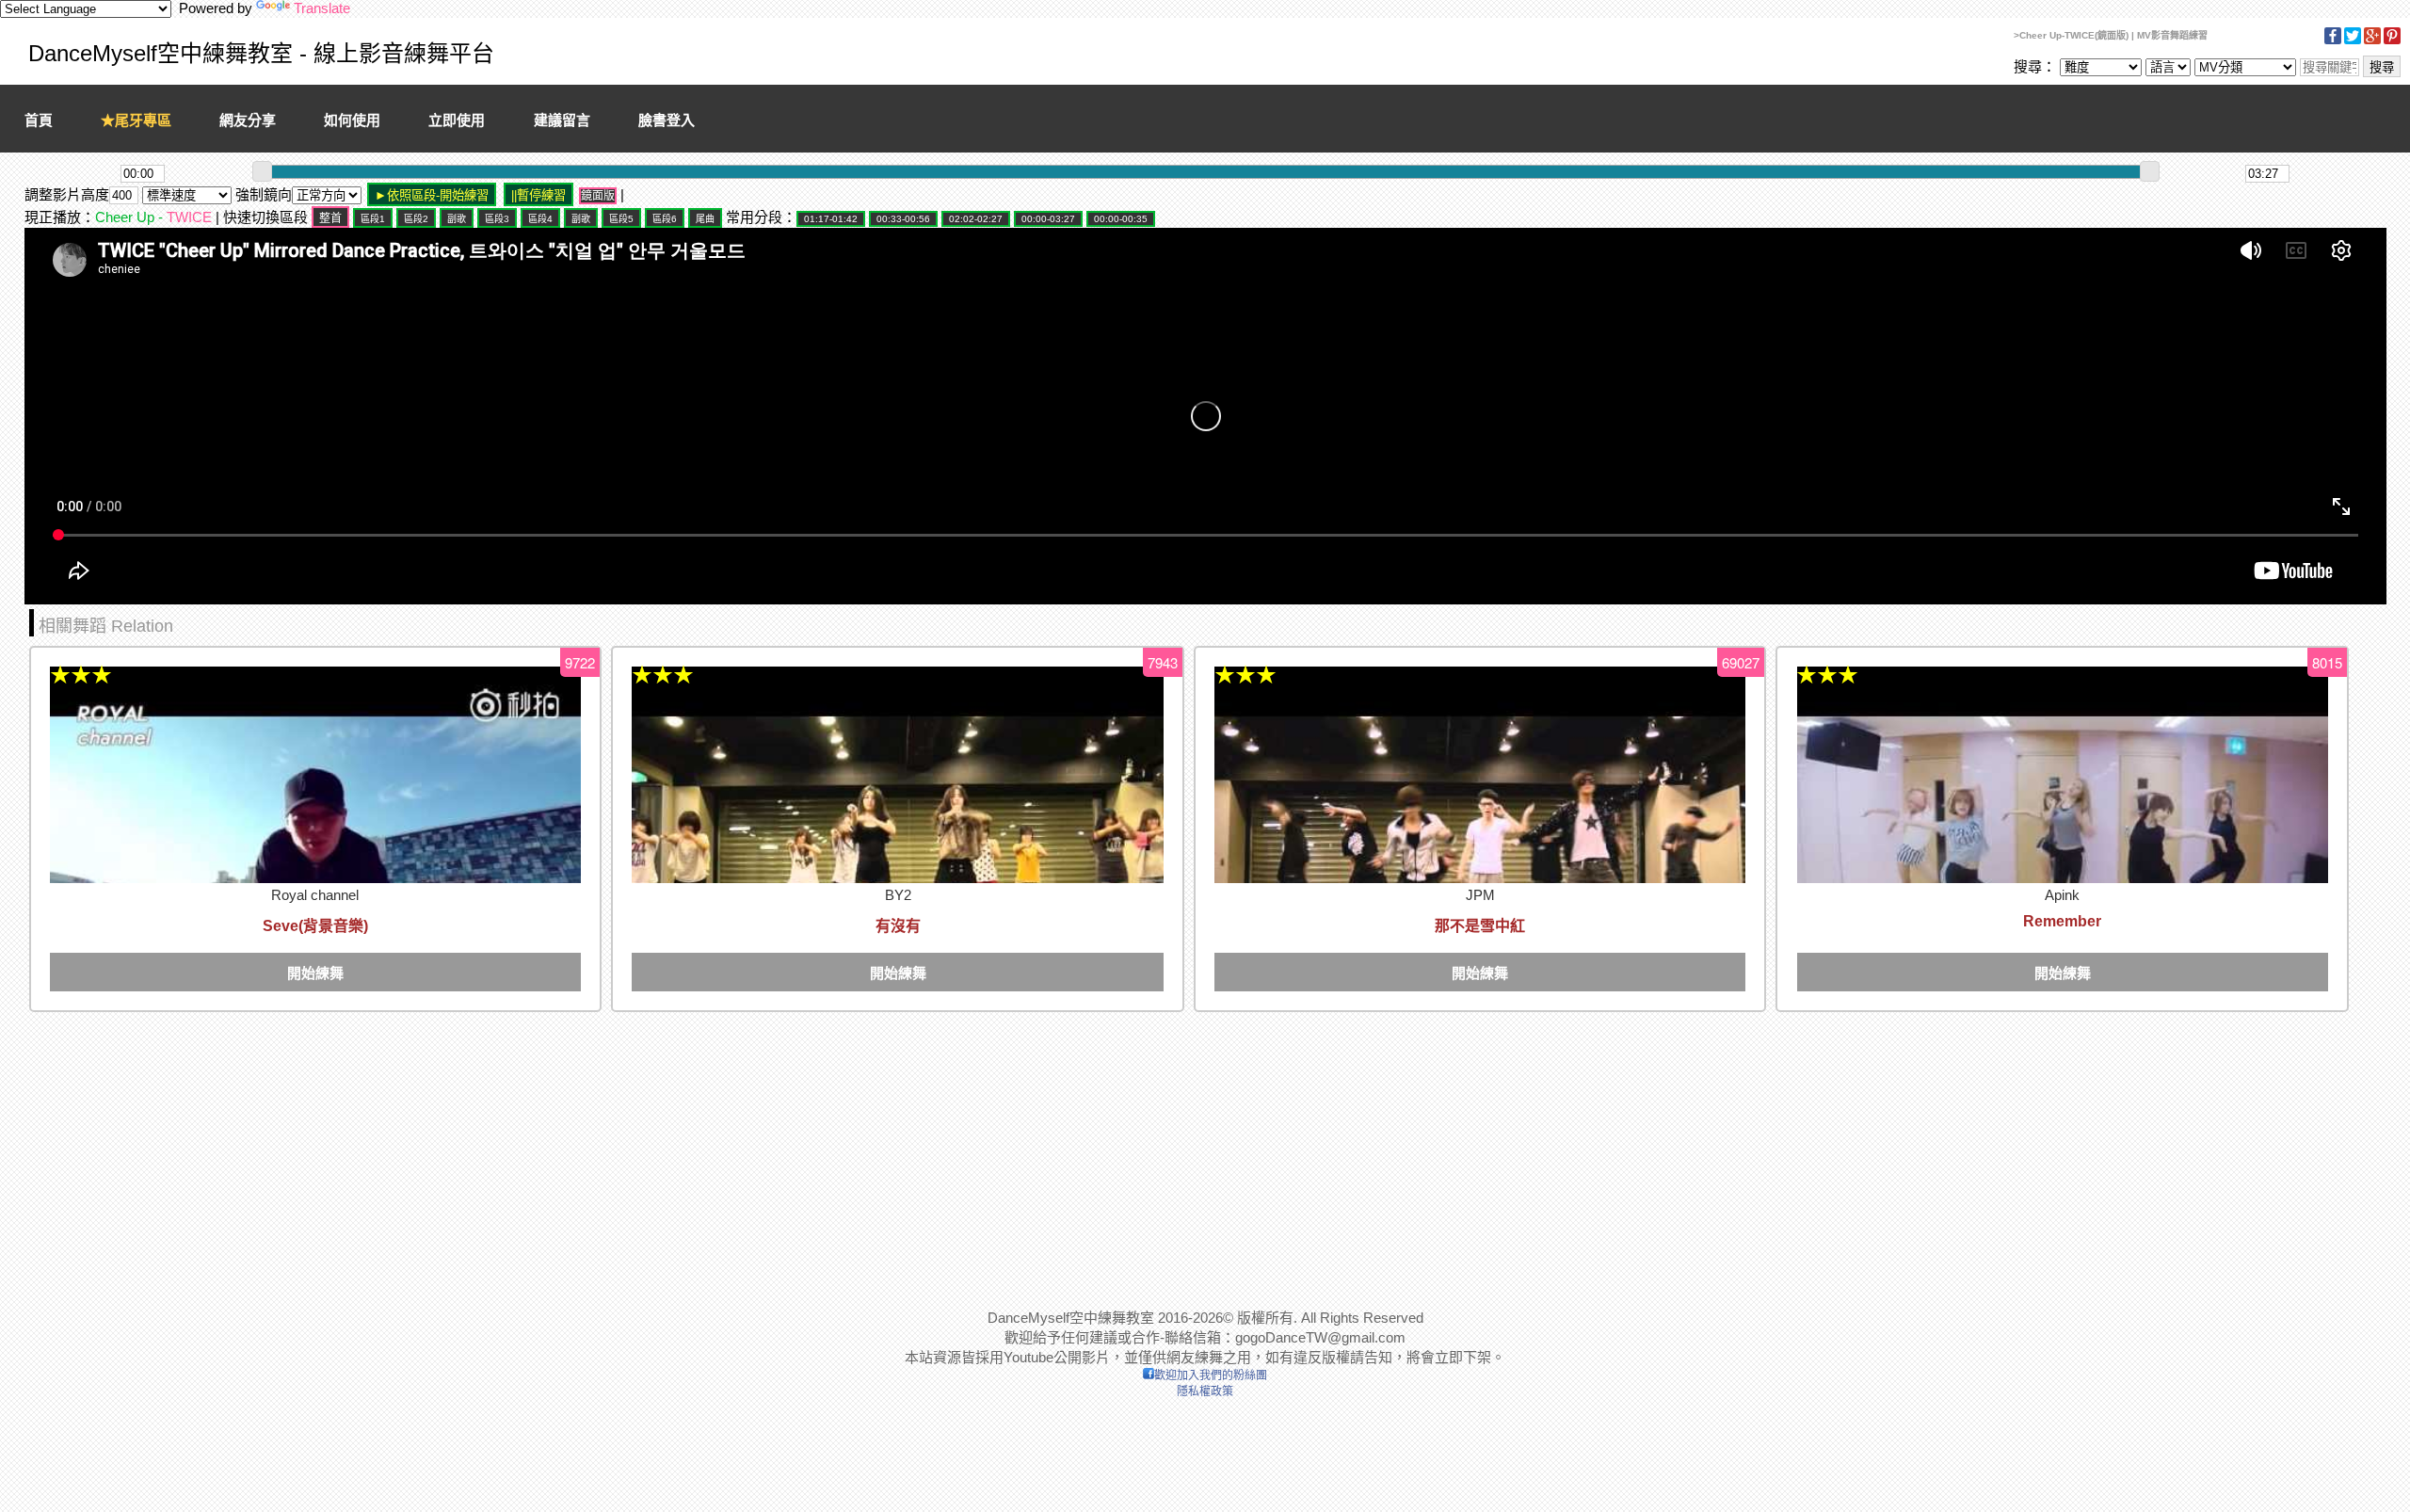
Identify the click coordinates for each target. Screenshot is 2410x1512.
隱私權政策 (1205, 1391)
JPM (1480, 895)
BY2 (898, 895)
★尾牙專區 (136, 120)
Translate (322, 8)
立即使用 (457, 120)
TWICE (189, 217)
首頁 (39, 120)
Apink (2062, 895)
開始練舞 (315, 973)
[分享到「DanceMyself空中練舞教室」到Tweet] (2353, 41)
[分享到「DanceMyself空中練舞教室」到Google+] (2372, 41)
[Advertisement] (589, 1149)
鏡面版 (598, 196)
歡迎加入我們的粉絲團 (1211, 1375)
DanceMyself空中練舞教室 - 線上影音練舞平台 (261, 53)
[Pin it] (2392, 41)
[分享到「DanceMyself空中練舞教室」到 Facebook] (2333, 41)
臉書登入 (667, 120)
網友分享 (248, 120)
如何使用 (352, 120)
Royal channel (315, 895)
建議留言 (562, 120)
